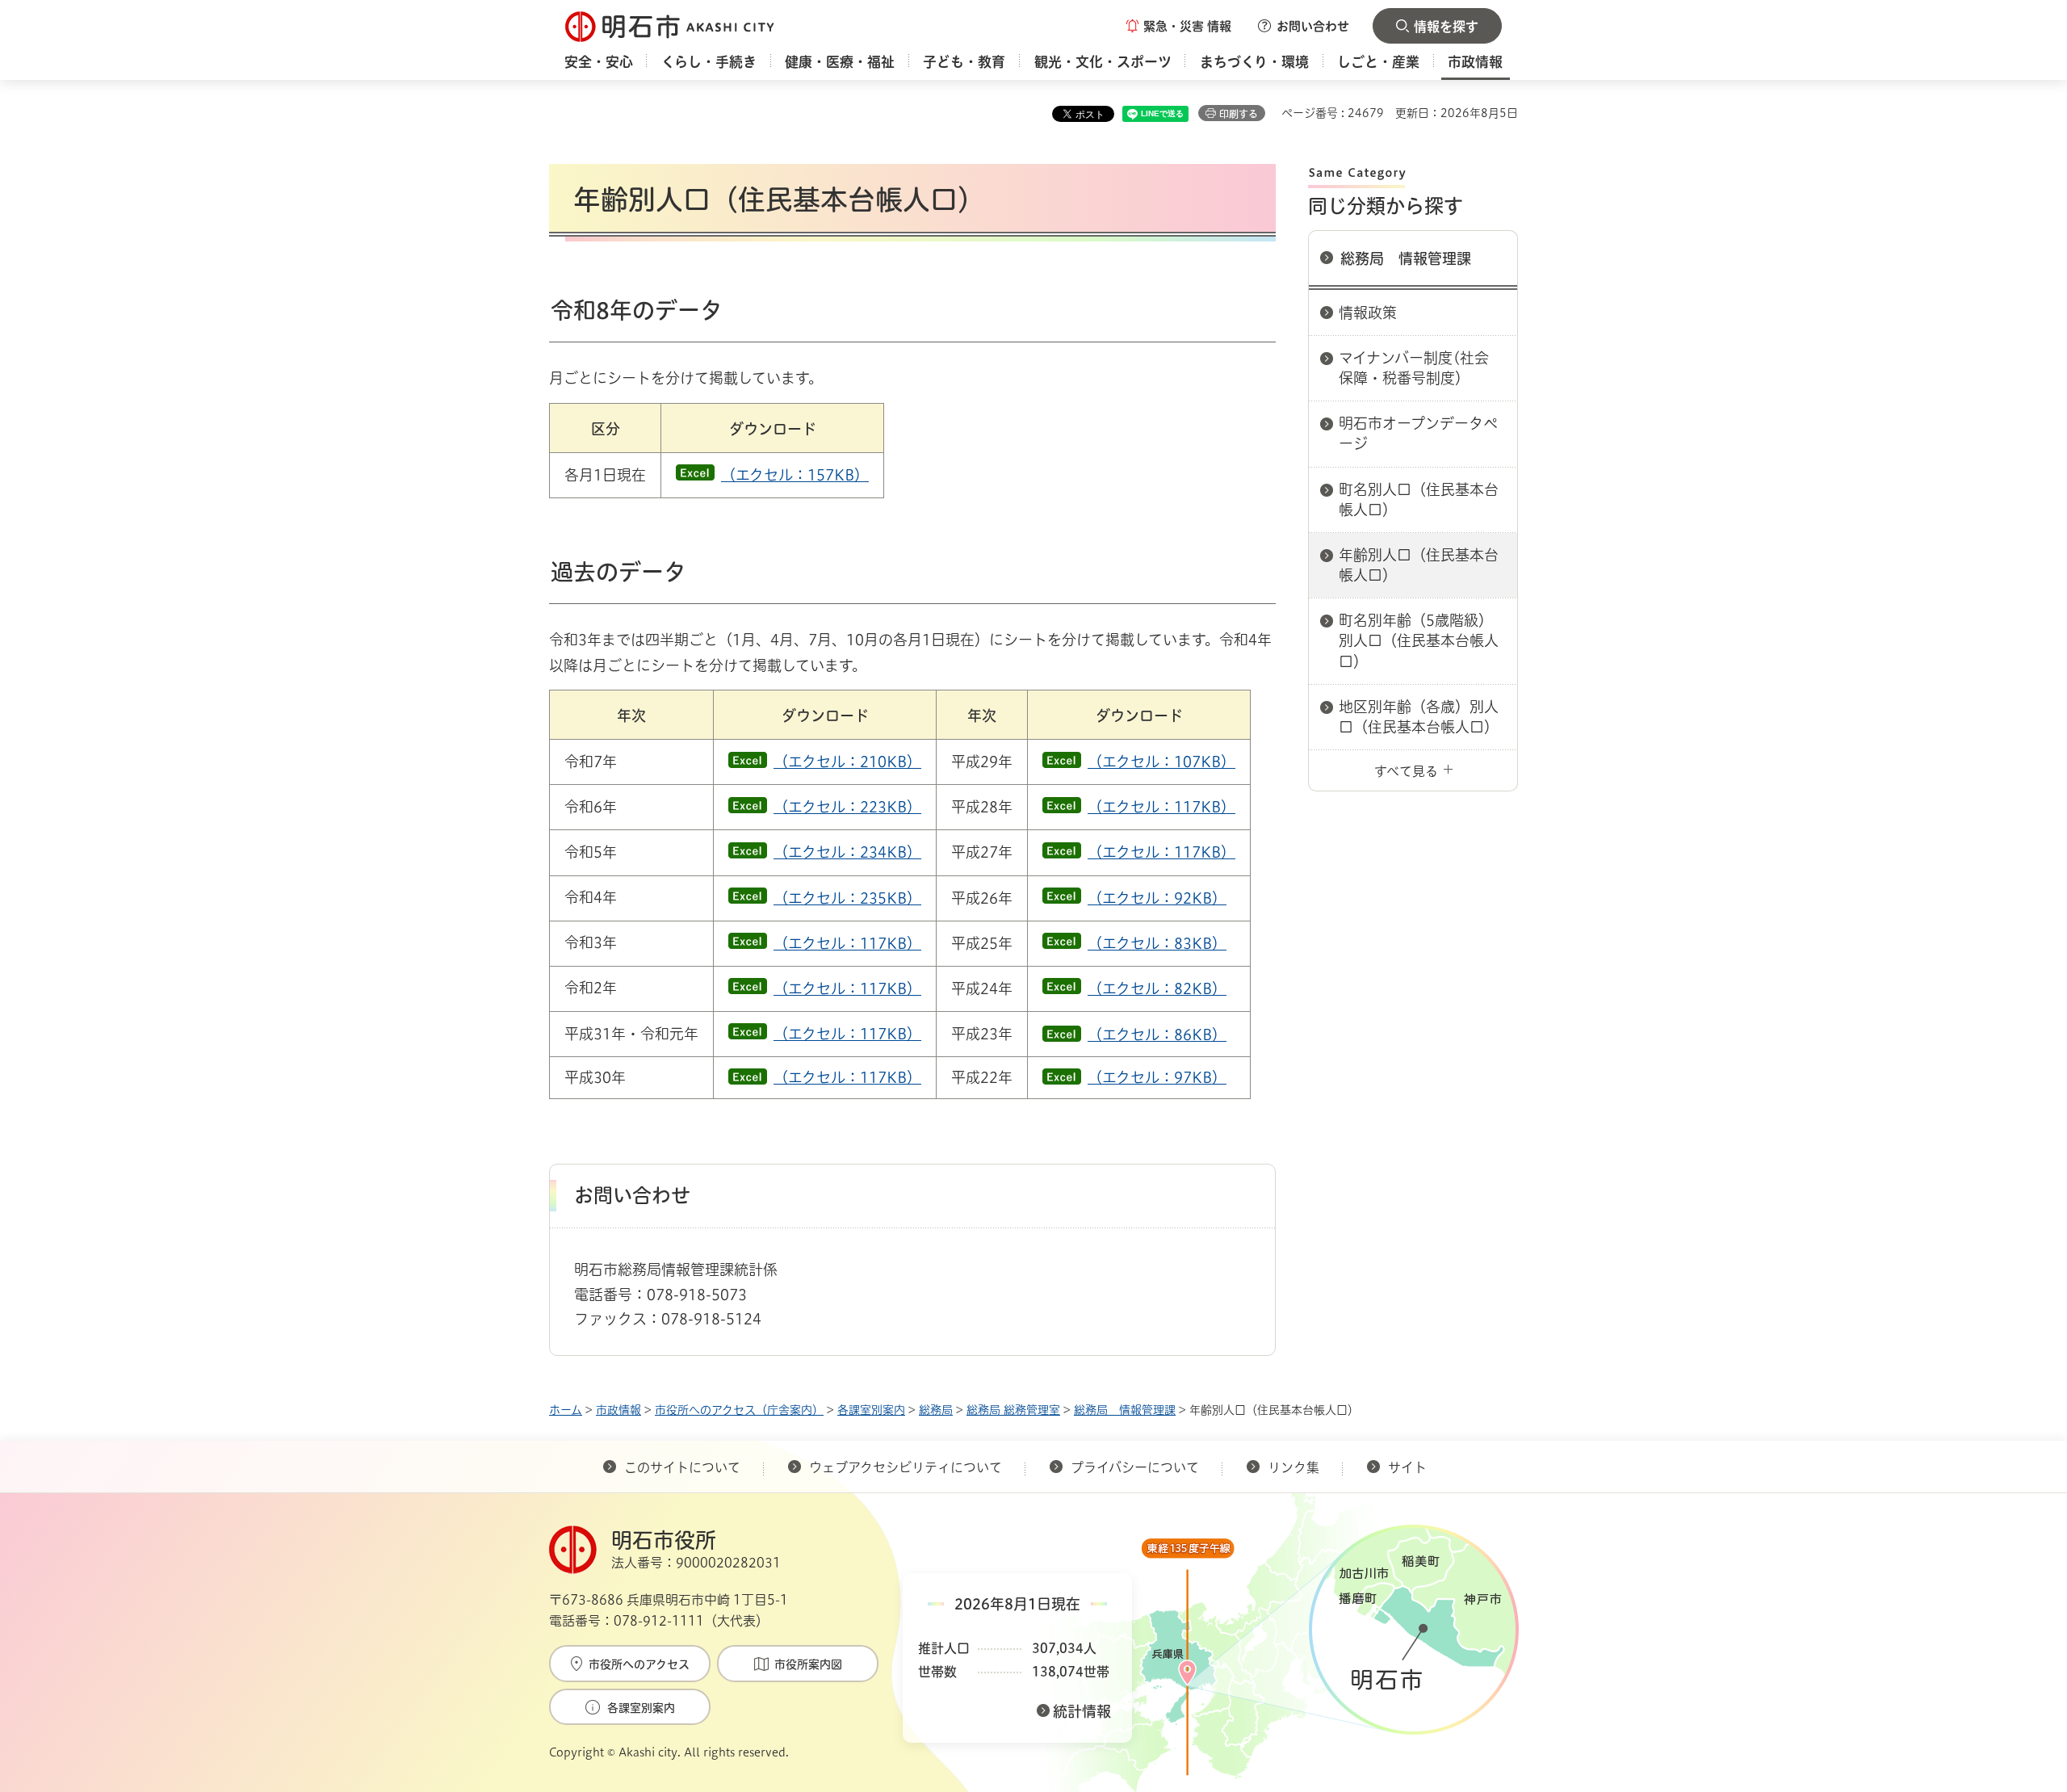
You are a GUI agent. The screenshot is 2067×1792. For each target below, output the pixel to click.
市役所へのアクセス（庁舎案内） (739, 1410)
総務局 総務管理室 (1013, 1410)
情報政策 (1368, 313)
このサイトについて (682, 1467)
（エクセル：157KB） (795, 475)
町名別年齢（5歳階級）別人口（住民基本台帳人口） (1419, 640)
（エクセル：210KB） (847, 762)
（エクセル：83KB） (1157, 943)
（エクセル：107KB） (1161, 762)
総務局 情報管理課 (1406, 258)
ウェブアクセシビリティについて (906, 1467)
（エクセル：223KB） (847, 807)
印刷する (1239, 114)
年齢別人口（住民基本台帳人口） (1419, 565)
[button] (1179, 26)
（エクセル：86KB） (1157, 1034)
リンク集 (1293, 1467)
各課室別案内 (871, 1410)
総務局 (936, 1410)
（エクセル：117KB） (1161, 807)
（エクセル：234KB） (847, 852)
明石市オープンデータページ (1418, 433)
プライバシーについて (1135, 1467)
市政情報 (618, 1410)
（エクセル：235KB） (847, 898)
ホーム (566, 1410)
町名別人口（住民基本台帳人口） (1419, 499)
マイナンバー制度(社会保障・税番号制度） (1414, 368)
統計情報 (1082, 1711)
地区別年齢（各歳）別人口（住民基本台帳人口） (1419, 717)
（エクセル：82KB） (1157, 988)
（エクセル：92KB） (1157, 898)
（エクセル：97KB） (1157, 1077)
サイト (1409, 1467)
